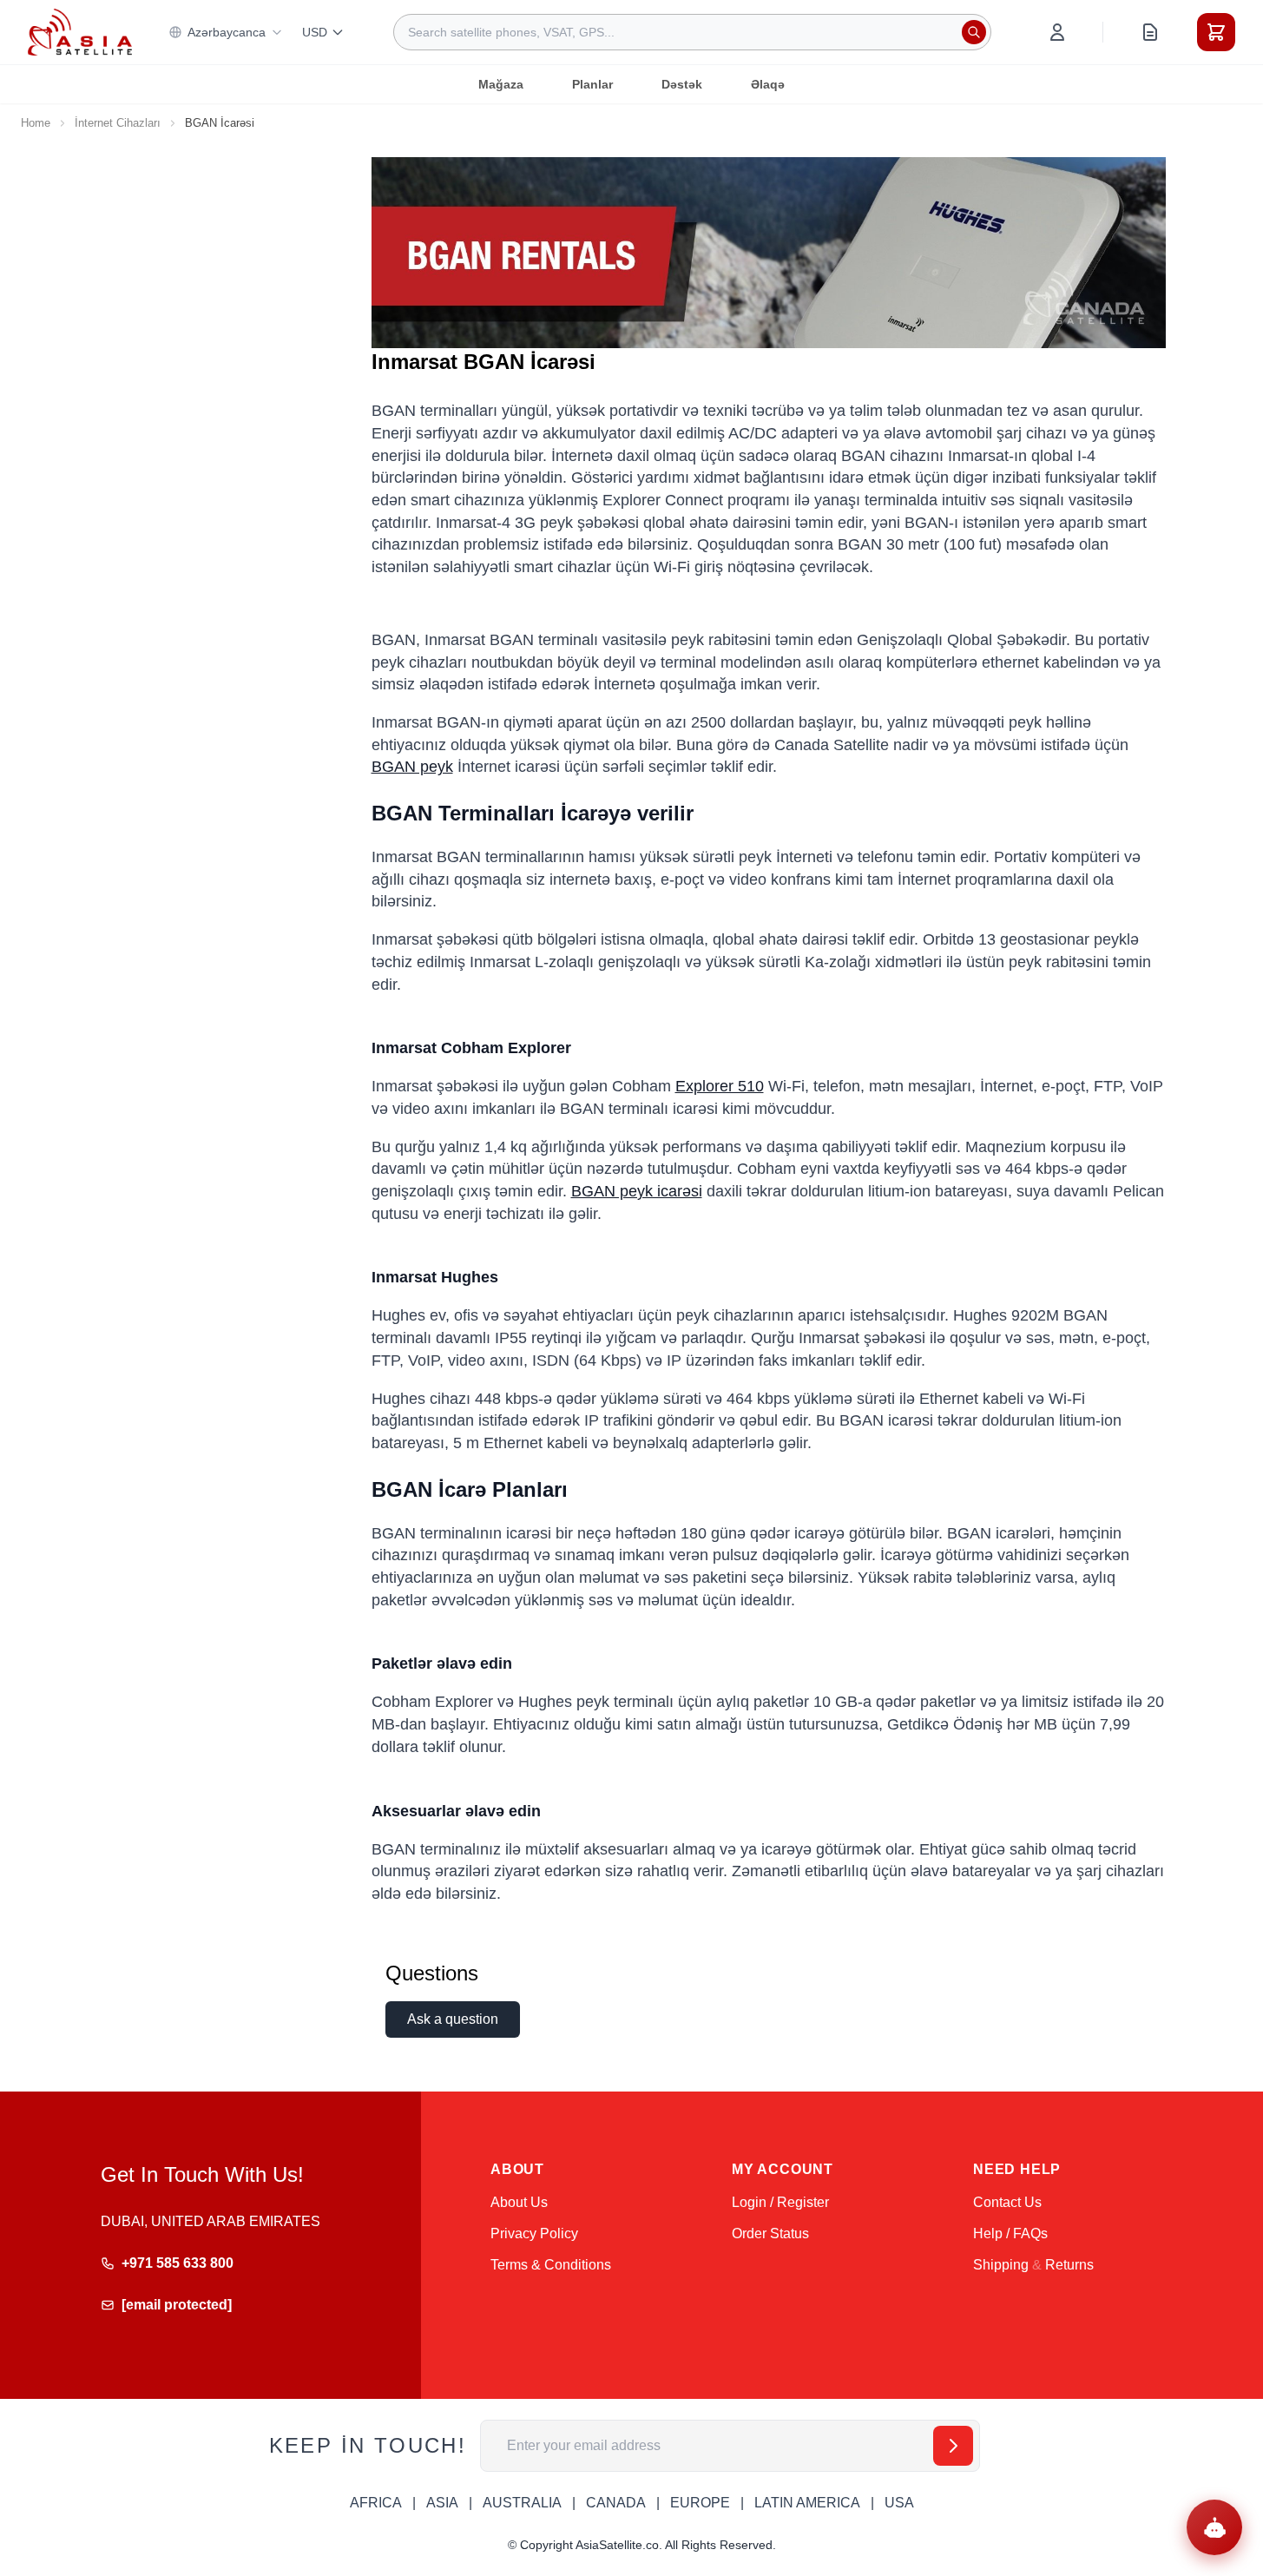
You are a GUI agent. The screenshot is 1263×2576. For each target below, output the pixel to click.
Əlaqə (768, 84)
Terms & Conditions (551, 2265)
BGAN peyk (412, 767)
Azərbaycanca (227, 32)
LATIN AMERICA (807, 2503)
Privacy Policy (534, 2233)
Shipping (1001, 2265)
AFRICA (376, 2503)
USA (899, 2503)
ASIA (442, 2503)
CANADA (616, 2503)
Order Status (770, 2233)
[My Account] (1057, 32)
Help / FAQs (1010, 2233)
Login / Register (780, 2202)
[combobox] (692, 32)
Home (36, 123)
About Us (519, 2202)
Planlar (592, 84)
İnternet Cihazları (118, 123)
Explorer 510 (720, 1086)
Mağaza (501, 84)
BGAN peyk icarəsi (637, 1191)
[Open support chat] (1214, 2527)
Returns (1069, 2265)
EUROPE (700, 2503)
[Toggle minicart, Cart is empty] (1216, 32)
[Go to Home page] (80, 32)
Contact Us (1007, 2202)
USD (315, 32)
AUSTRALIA (522, 2503)
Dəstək (682, 84)
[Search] (974, 32)
